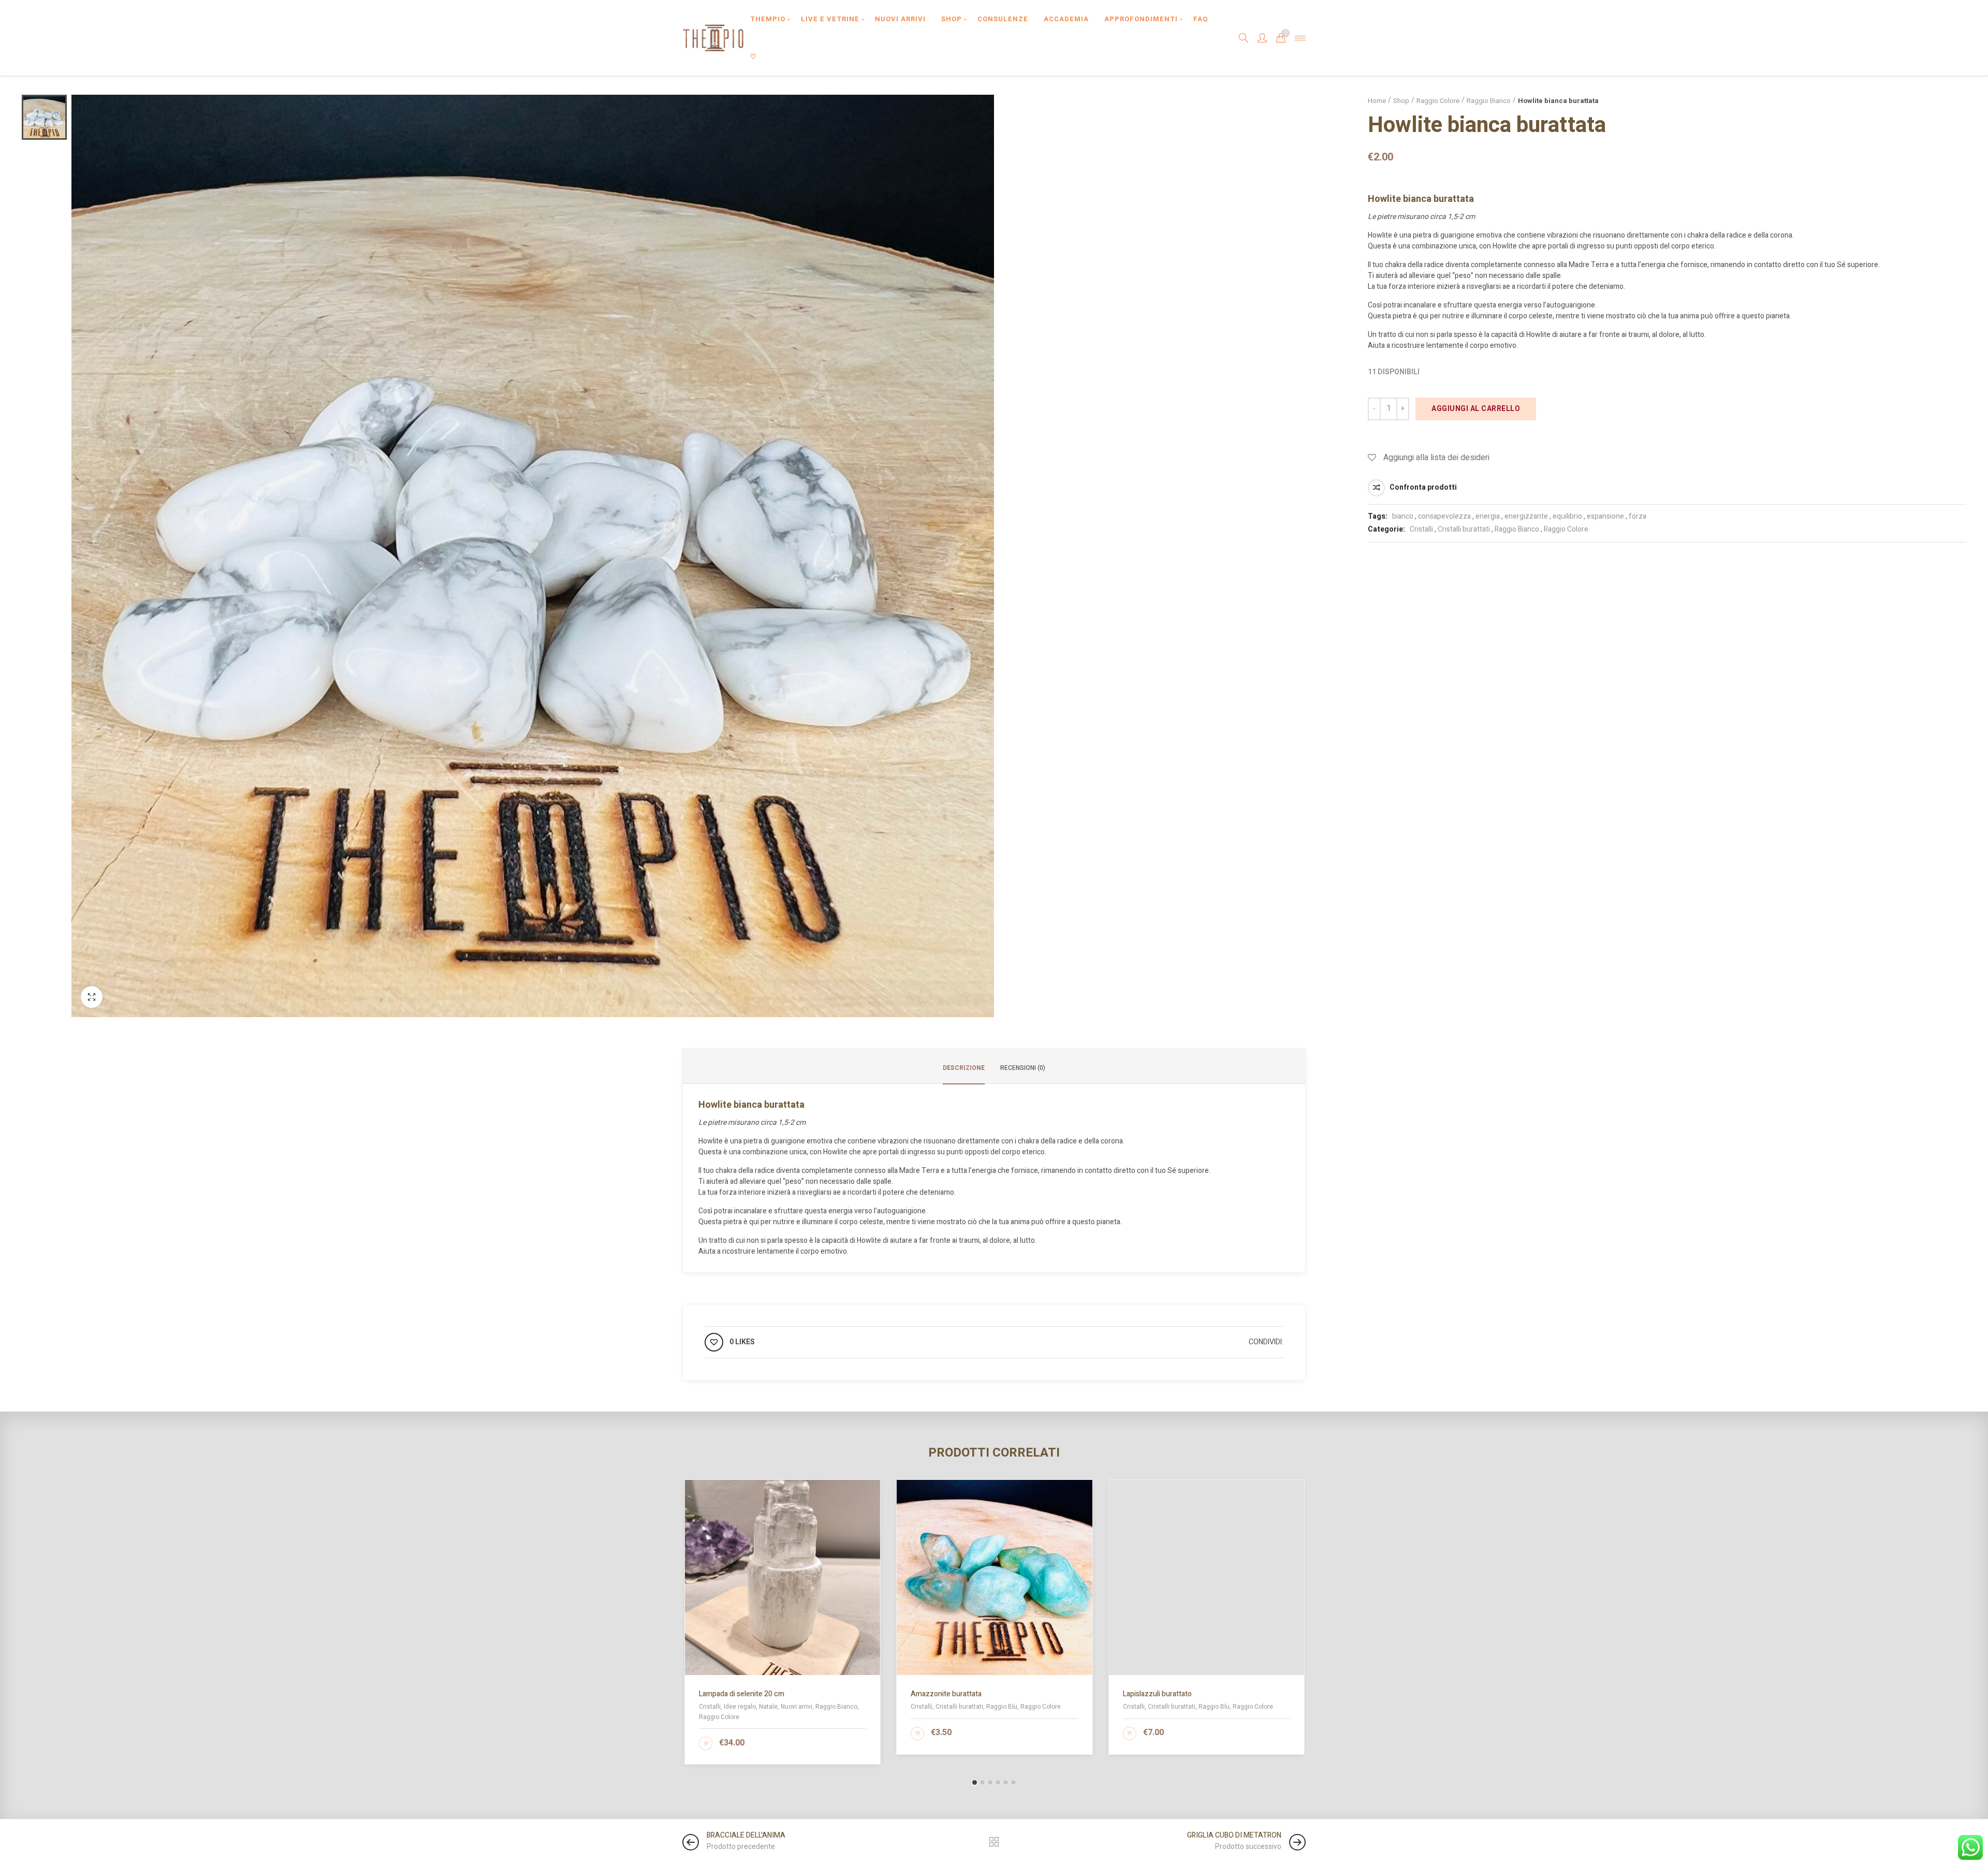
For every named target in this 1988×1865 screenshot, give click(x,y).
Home (1377, 101)
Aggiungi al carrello (1476, 409)
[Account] (1262, 38)
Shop (1401, 101)
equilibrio (1567, 516)
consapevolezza (1444, 516)
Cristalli (1421, 529)
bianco (1403, 516)
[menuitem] (768, 19)
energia (1488, 516)
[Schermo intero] (92, 997)
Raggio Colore (1438, 101)
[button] (975, 1782)
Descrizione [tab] (964, 1068)
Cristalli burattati (1464, 529)
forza (1638, 516)
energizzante (1526, 516)
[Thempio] (713, 38)
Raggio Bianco (1489, 101)
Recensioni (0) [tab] (1023, 1068)
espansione (1605, 516)
